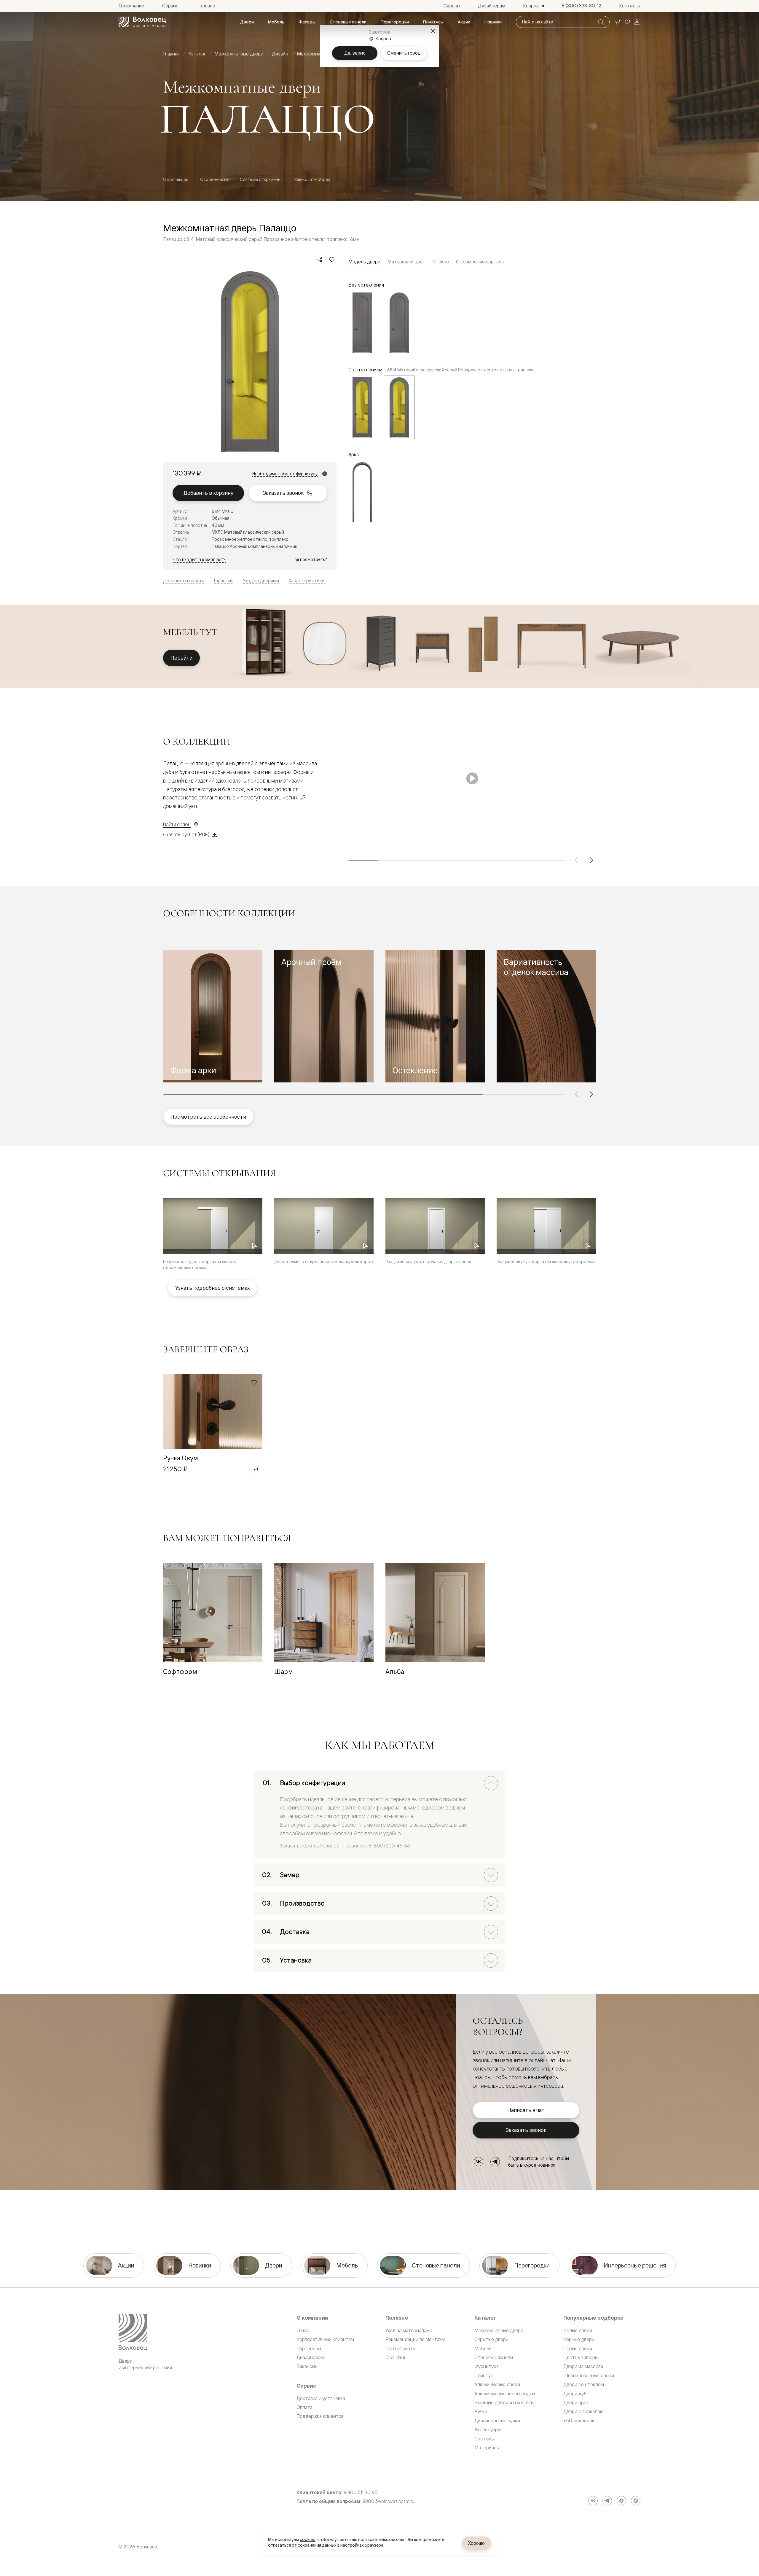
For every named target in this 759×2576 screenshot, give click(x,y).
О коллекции (176, 179)
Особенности (214, 179)
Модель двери (364, 262)
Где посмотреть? (310, 559)
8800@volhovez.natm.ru (389, 2501)
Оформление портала (480, 262)
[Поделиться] (320, 260)
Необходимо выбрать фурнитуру (285, 474)
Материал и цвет (406, 262)
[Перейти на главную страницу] (142, 22)
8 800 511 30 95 (361, 2492)
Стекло (441, 262)
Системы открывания (261, 179)
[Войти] (637, 22)
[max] (621, 2501)
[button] (213, 1016)
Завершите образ (312, 179)
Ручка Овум (181, 1458)
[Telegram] (495, 2162)
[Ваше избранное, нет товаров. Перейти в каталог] (627, 22)
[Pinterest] (636, 2501)
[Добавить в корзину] (256, 1469)
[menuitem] (247, 22)
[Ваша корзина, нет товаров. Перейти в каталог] (618, 22)
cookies (307, 2540)
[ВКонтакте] (479, 2162)
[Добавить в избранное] (332, 260)
